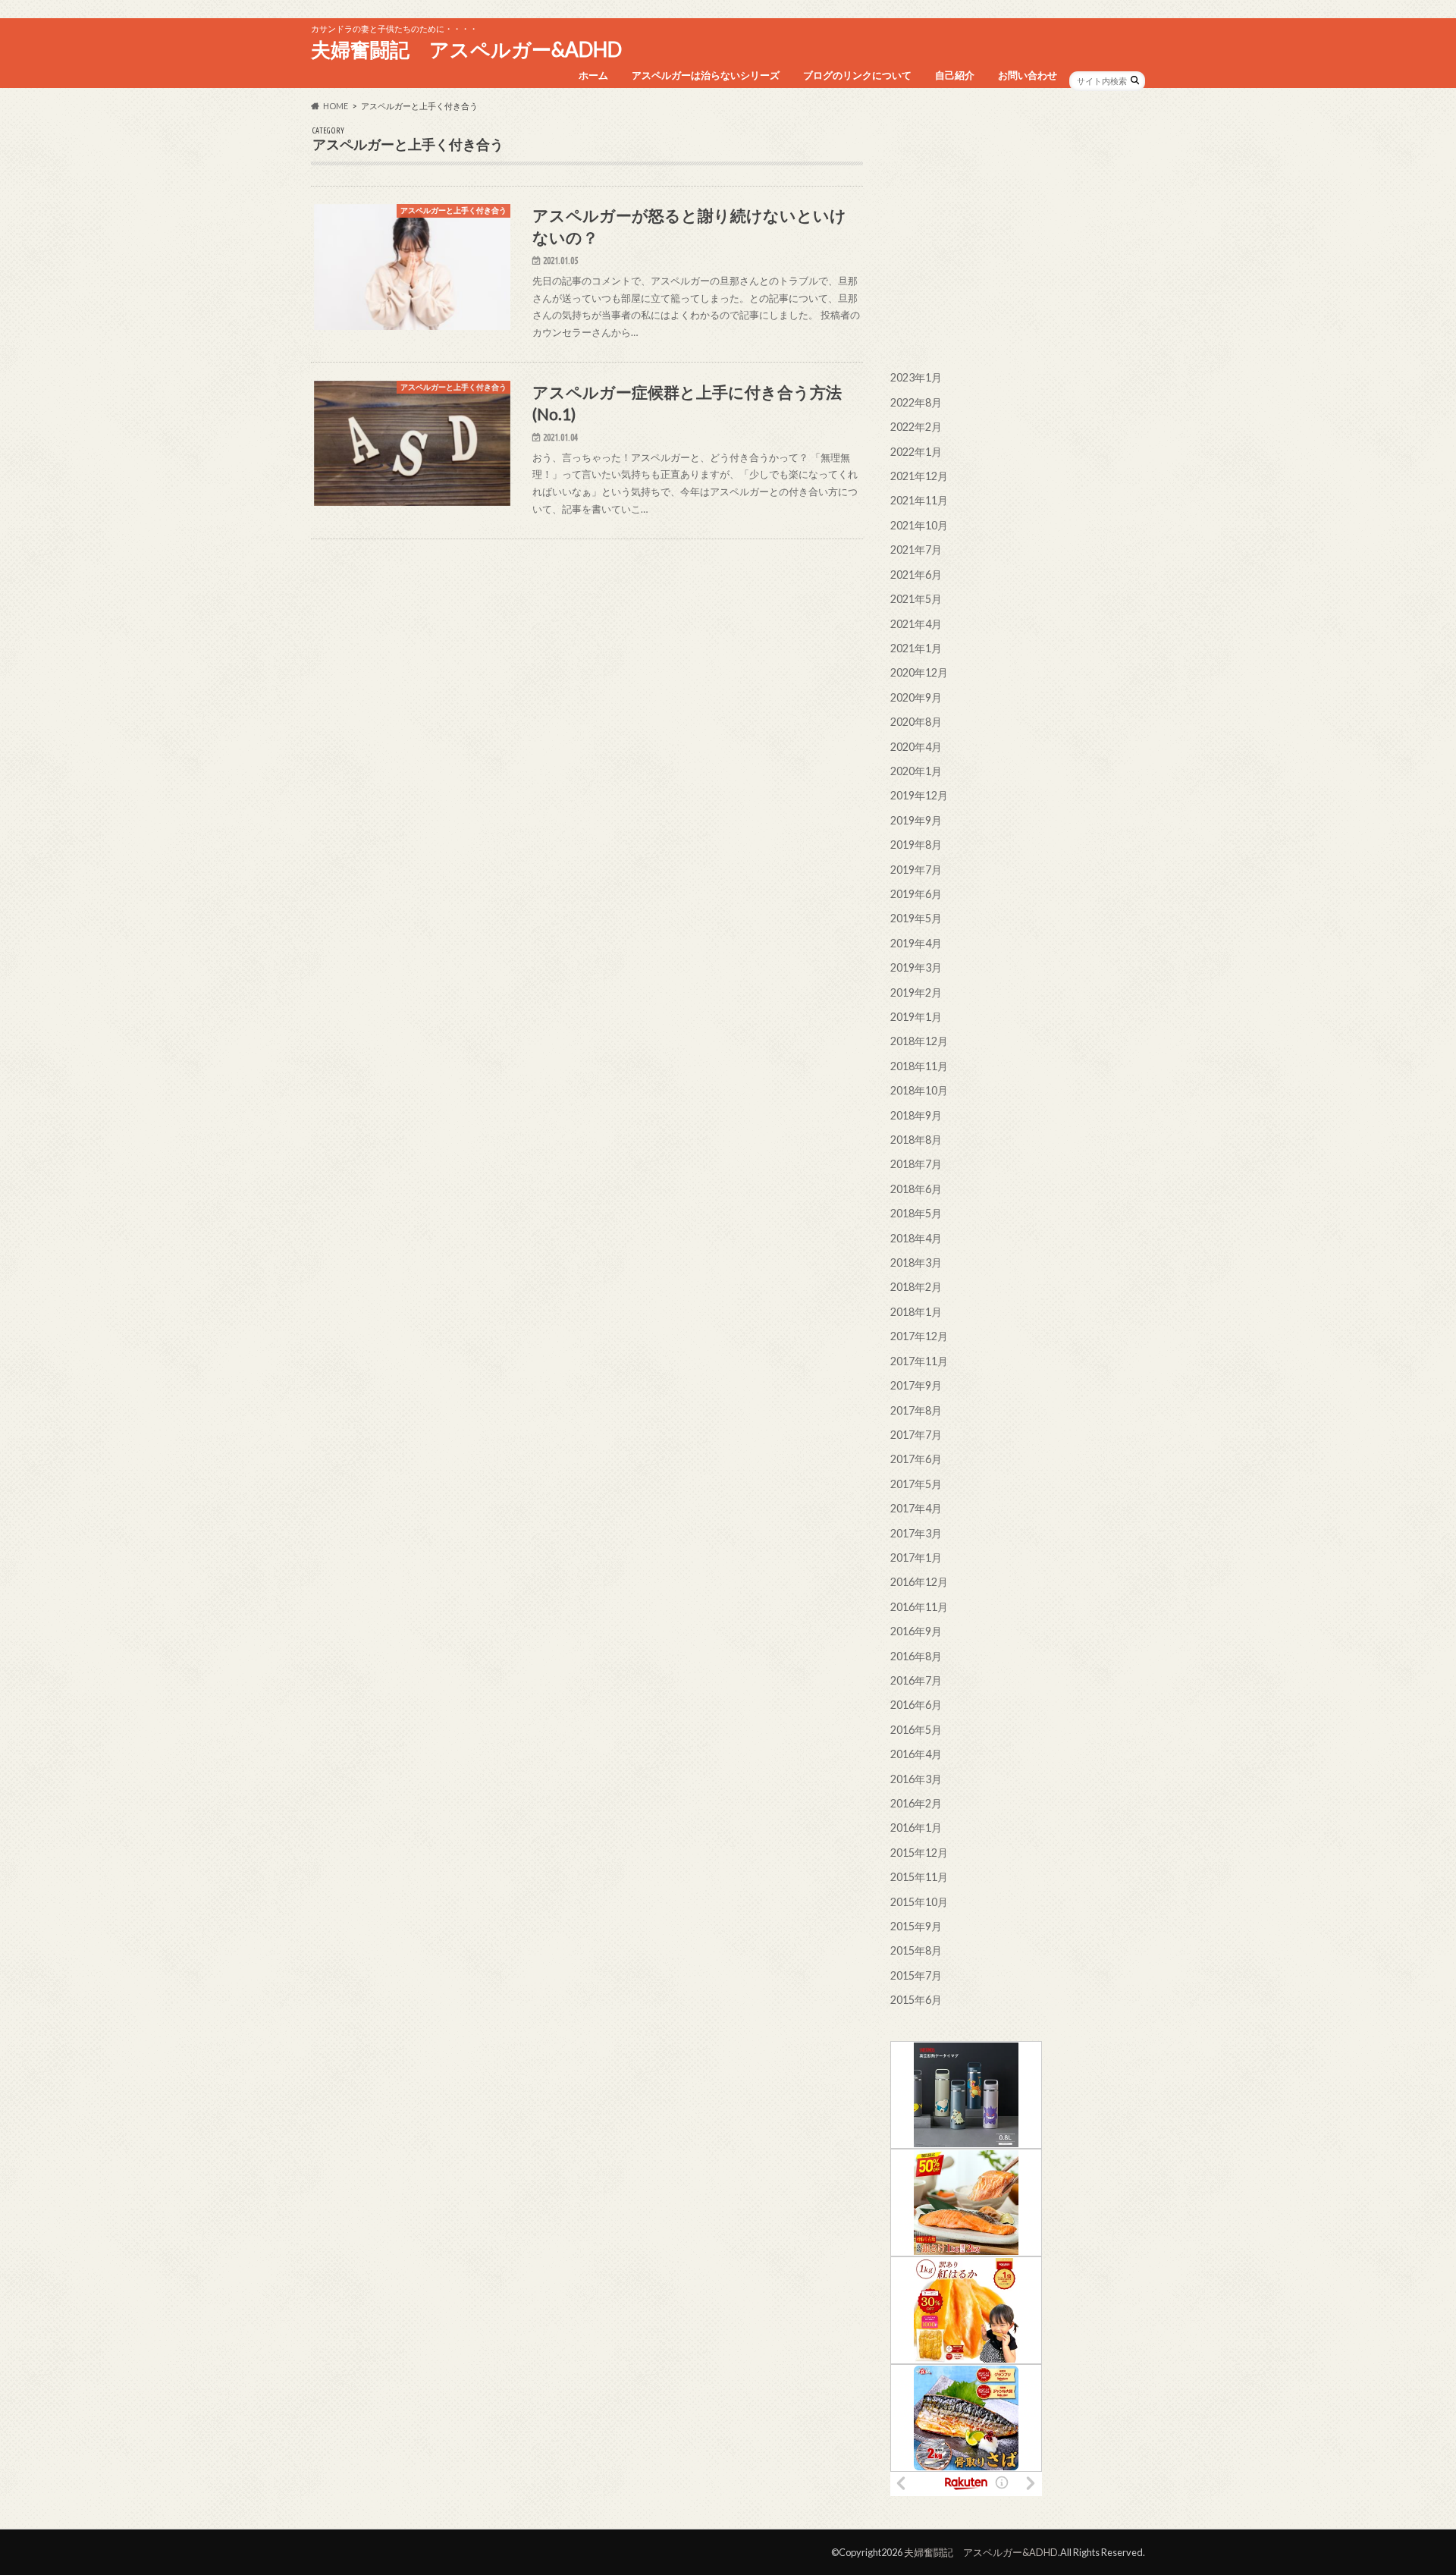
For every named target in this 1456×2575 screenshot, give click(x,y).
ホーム (593, 75)
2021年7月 (916, 550)
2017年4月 (916, 1508)
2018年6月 (916, 1189)
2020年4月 (916, 747)
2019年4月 (916, 943)
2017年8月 (916, 1410)
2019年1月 (916, 1017)
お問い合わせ (1028, 75)
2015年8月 (916, 1950)
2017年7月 (916, 1435)
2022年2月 (916, 427)
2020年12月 (919, 672)
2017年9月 (916, 1385)
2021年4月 (916, 624)
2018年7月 (916, 1164)
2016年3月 (916, 1779)
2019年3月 (916, 967)
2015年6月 (916, 2000)
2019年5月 (916, 918)
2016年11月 (919, 1607)
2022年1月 (916, 452)
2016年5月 (916, 1730)
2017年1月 (916, 1558)
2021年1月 (916, 648)
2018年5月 (916, 1213)
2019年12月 (919, 795)
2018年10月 (919, 1090)
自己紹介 (955, 75)
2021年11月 (919, 500)
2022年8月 (916, 402)
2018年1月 (916, 1312)
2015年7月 (916, 1975)
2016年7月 (916, 1680)
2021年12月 (919, 476)
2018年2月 (916, 1287)
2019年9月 (916, 820)
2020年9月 (916, 697)
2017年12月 (919, 1336)
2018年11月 (919, 1066)
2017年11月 (919, 1361)
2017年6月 (916, 1459)
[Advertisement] (1018, 232)
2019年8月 (916, 845)
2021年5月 (916, 599)
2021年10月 (919, 525)
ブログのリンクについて (857, 75)
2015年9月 (916, 1926)
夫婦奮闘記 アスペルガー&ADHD (466, 49)
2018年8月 (916, 1140)
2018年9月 (916, 1115)
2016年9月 (916, 1631)
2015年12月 (919, 1853)
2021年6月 (916, 575)
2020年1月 (916, 771)
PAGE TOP (1409, 2484)
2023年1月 (916, 377)
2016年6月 (916, 1705)
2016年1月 (916, 1828)
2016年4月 (916, 1754)
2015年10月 (919, 1902)
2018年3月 (916, 1262)
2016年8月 (916, 1656)
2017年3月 (916, 1533)
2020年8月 (916, 722)
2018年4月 (916, 1238)
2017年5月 (916, 1484)
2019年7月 (916, 870)
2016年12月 (919, 1582)
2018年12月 (919, 1041)
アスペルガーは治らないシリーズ (706, 75)
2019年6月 (916, 894)
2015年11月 (919, 1877)
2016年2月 (916, 1803)
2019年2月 (916, 992)
